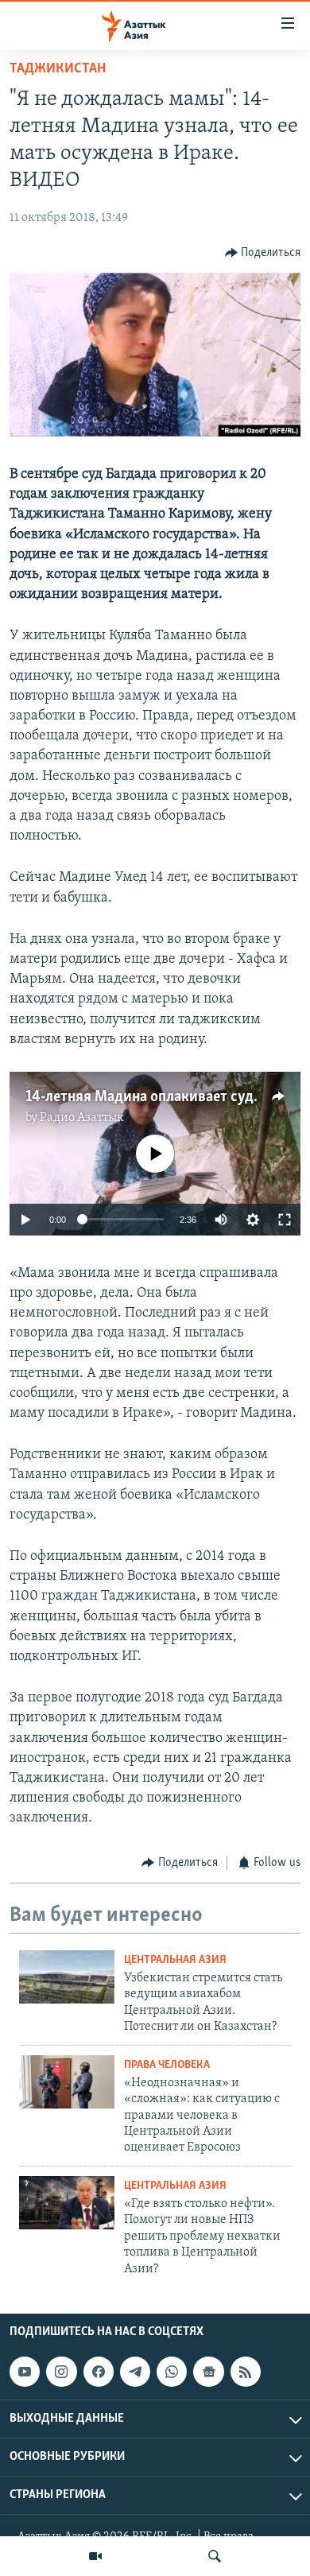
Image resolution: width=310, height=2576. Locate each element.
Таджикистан (58, 69)
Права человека (167, 2065)
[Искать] (215, 2556)
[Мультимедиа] (95, 2556)
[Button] (263, 253)
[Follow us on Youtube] (25, 2372)
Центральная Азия (175, 1960)
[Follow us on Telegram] (135, 2372)
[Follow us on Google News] (208, 2372)
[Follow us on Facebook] (99, 2372)
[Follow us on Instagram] (61, 2372)
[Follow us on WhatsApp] (172, 2372)
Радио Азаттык (82, 1118)
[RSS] (246, 2372)
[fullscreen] (285, 1220)
